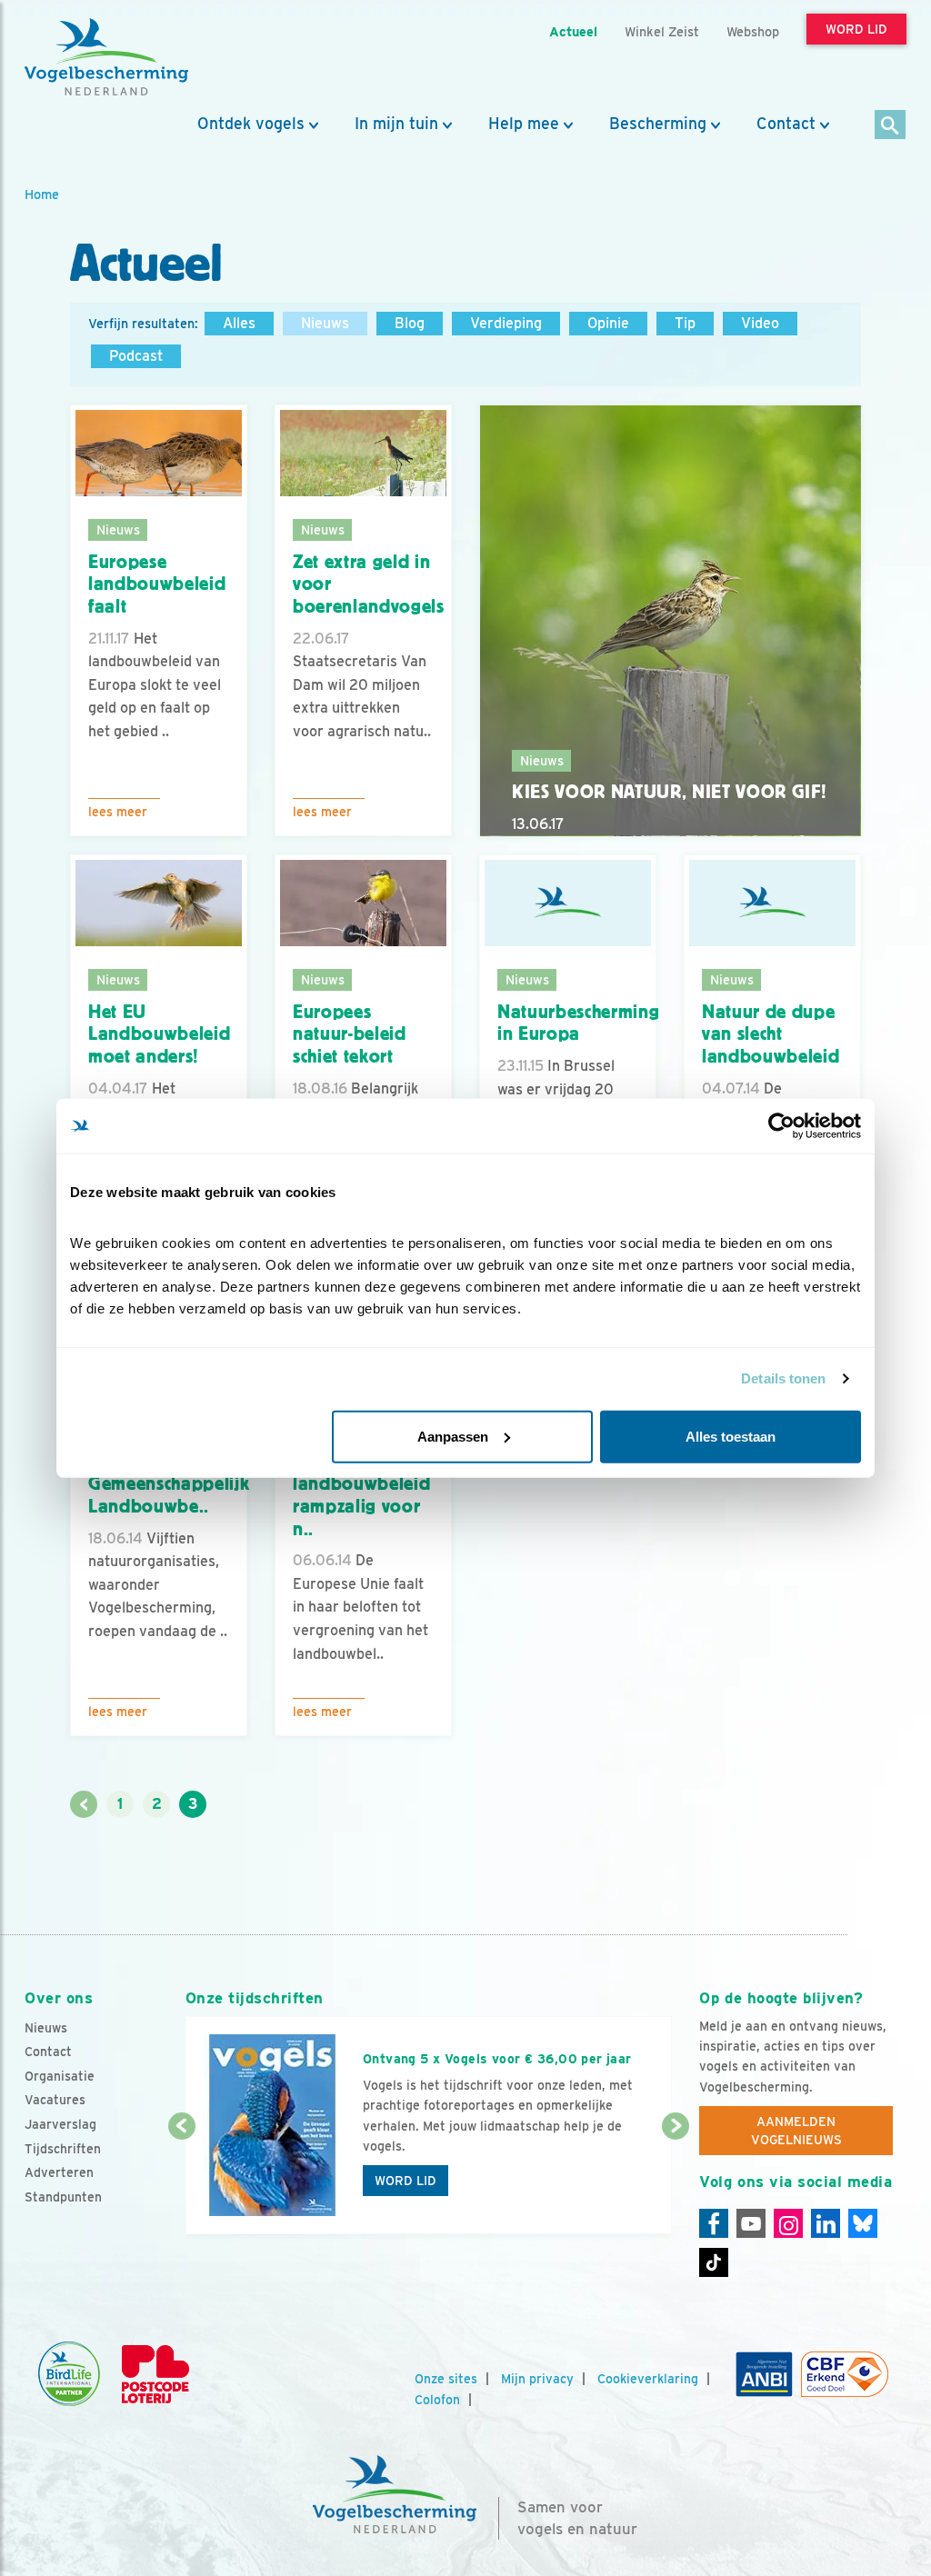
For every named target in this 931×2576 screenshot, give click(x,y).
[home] (106, 57)
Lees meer (118, 812)
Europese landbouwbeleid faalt (157, 584)
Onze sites (446, 2379)
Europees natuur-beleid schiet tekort (350, 1034)
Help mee (524, 124)
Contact (786, 124)
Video (760, 323)
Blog (410, 323)
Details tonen (783, 1378)
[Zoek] (891, 126)
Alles (239, 323)
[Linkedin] (826, 2223)
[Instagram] (788, 2223)
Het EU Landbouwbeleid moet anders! (159, 1034)
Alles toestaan (731, 1436)
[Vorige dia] (182, 2182)
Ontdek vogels (251, 124)
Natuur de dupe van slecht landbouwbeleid (771, 1034)
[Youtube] (751, 2223)
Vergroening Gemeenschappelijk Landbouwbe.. (169, 1484)
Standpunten (63, 2197)
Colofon (437, 2400)
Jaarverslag (60, 2124)
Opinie (608, 323)
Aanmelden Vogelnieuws (796, 2131)
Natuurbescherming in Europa (578, 1023)
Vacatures (55, 2100)
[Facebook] (714, 2223)
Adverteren (59, 2172)
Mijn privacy (537, 2379)
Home (42, 194)
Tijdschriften (63, 2149)
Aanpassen (453, 1436)
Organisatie (60, 2076)
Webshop (753, 31)
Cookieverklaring (648, 2379)
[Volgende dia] (676, 2182)
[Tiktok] (714, 2262)
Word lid (405, 2181)
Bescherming (658, 124)
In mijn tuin (396, 124)
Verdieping (506, 323)
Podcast (136, 356)
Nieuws (325, 323)
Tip (685, 323)
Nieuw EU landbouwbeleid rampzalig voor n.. (361, 1495)
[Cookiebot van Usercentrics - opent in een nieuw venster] (781, 1126)
